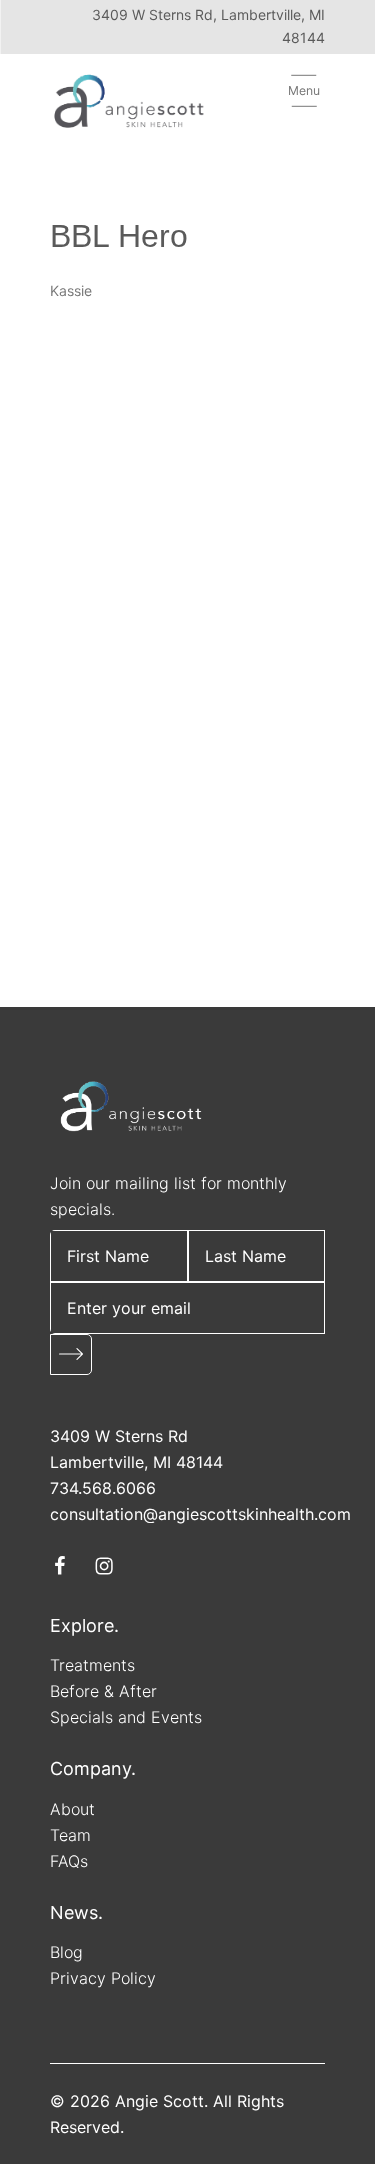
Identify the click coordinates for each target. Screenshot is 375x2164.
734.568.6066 (103, 1488)
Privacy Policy (103, 1978)
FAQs (69, 1861)
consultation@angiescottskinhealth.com (200, 1514)
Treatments (92, 1665)
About (72, 1809)
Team (70, 1835)
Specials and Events (126, 1717)
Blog (66, 1952)
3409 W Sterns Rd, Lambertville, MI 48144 (208, 26)
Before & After (103, 1691)
